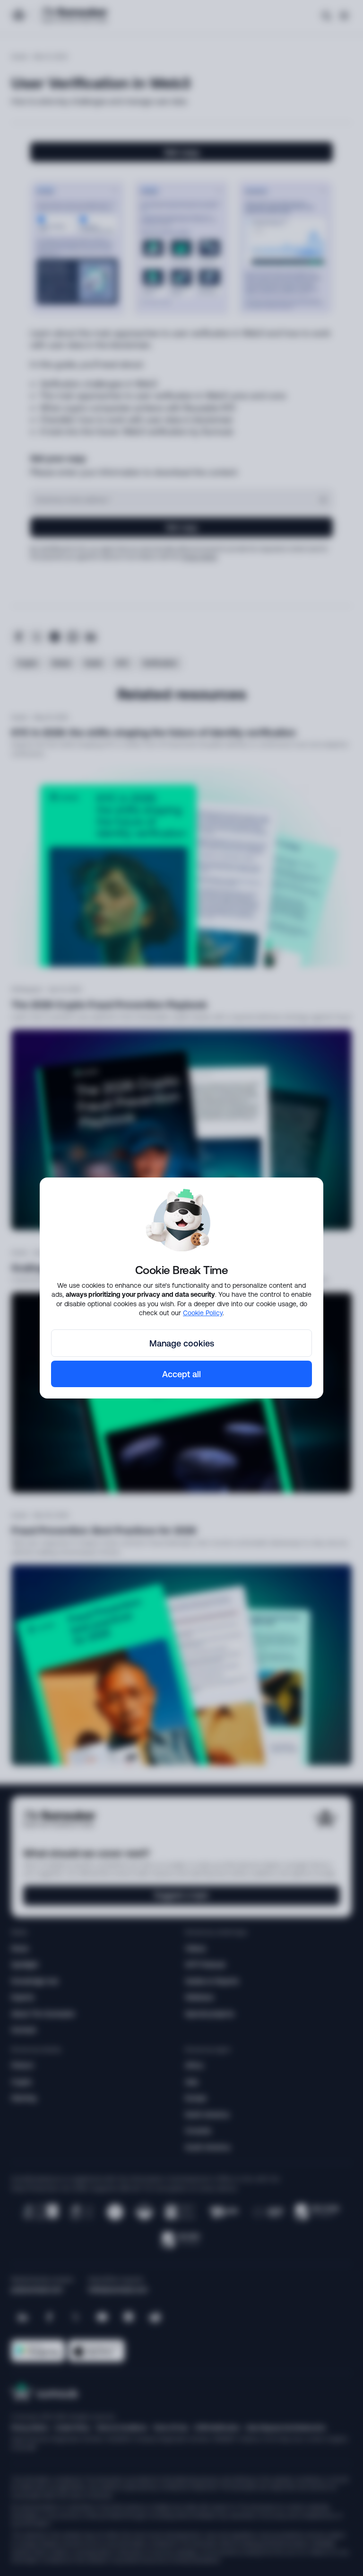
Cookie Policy (203, 1313)
